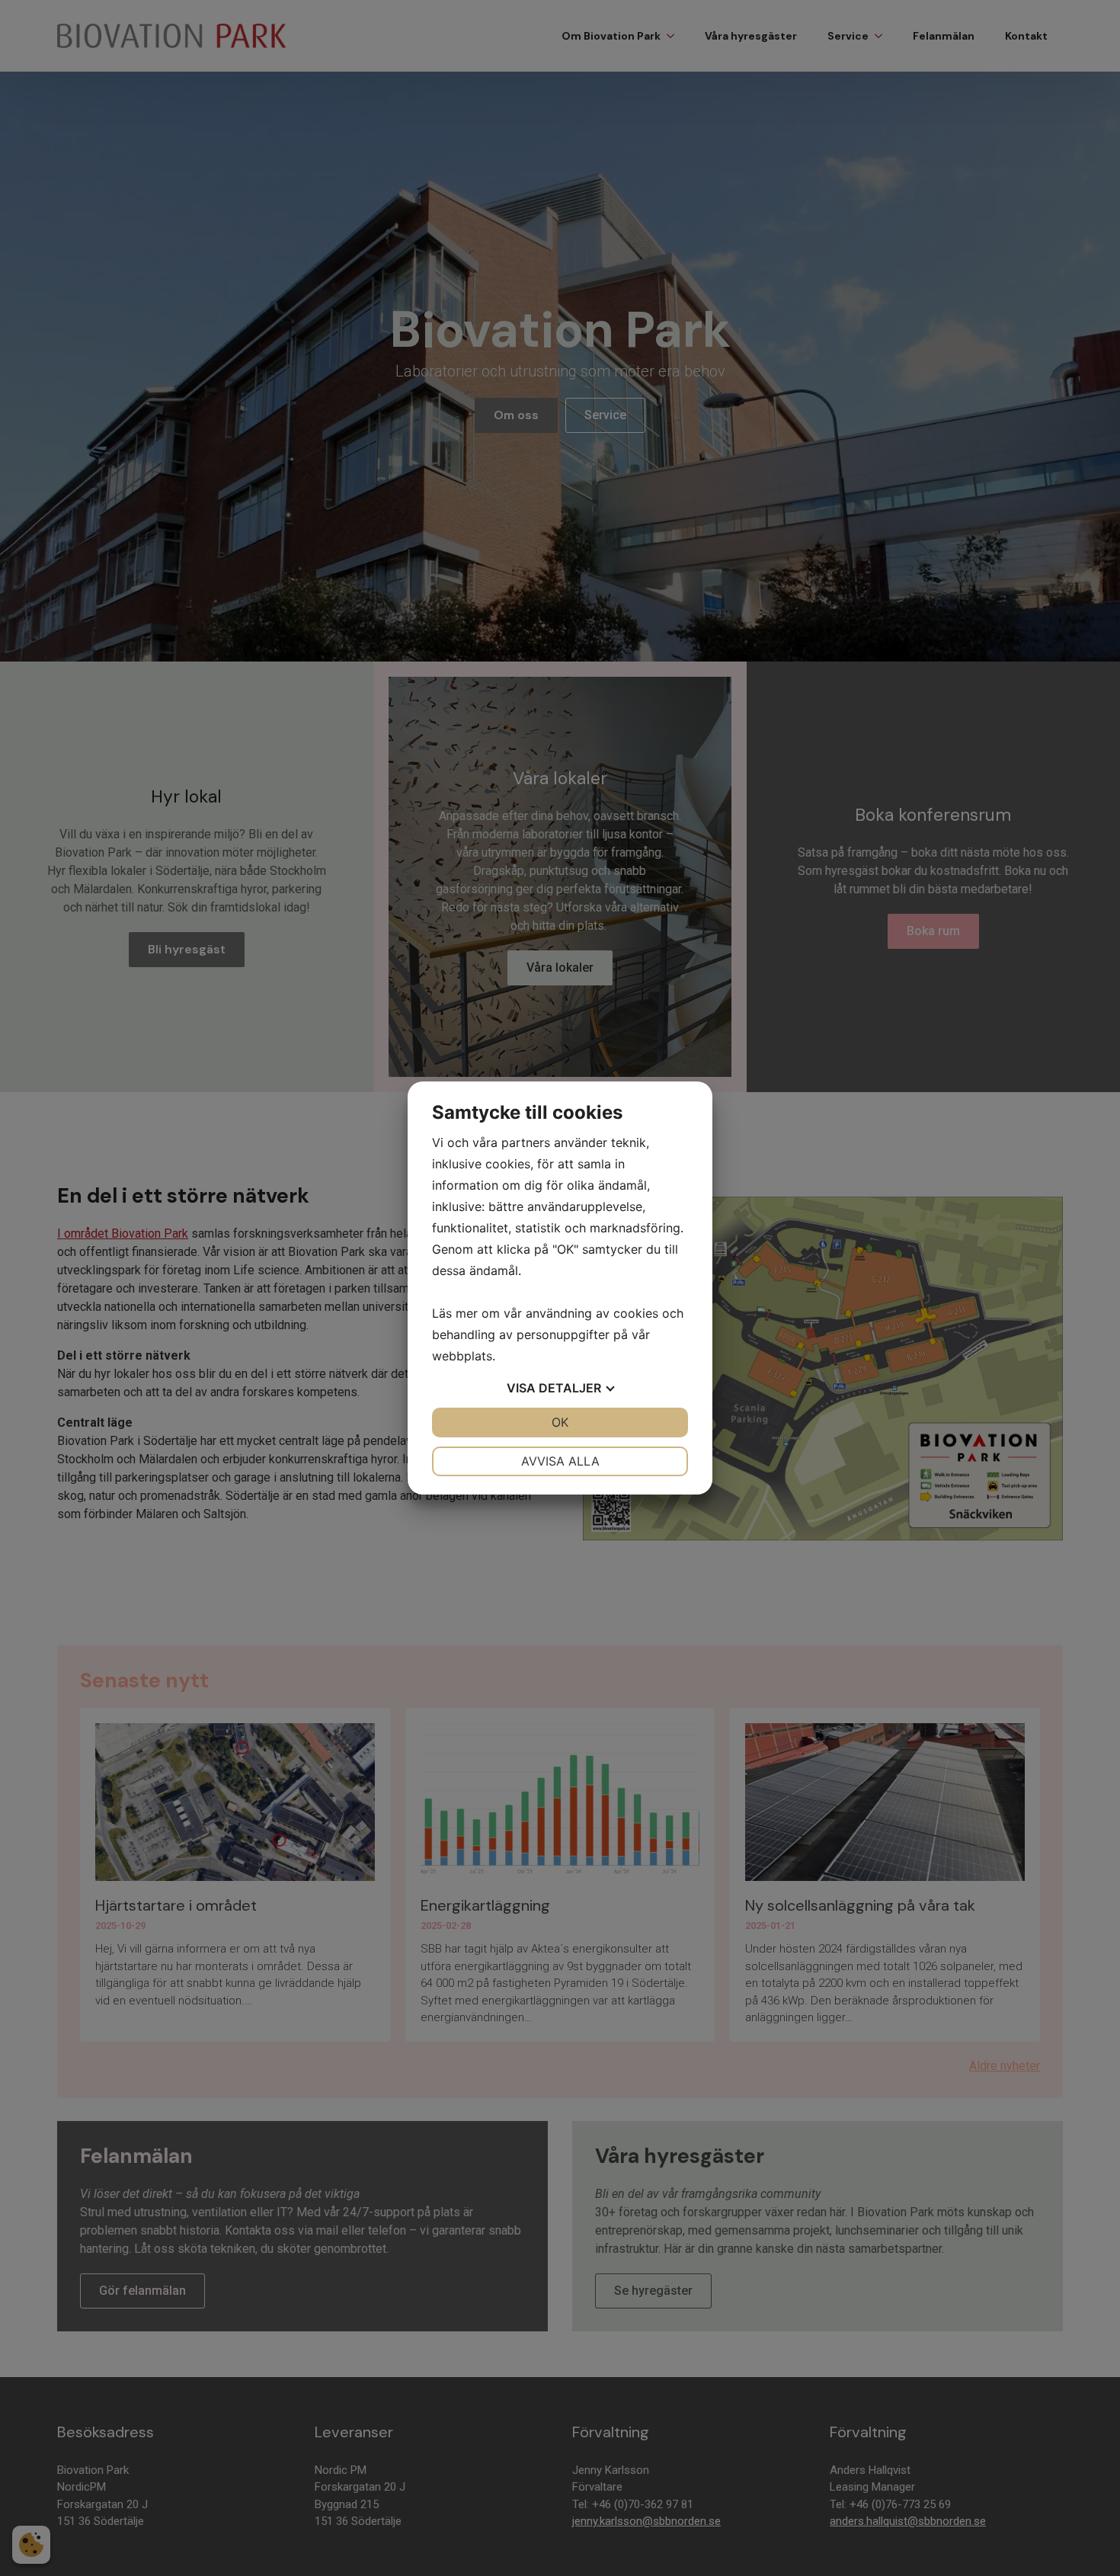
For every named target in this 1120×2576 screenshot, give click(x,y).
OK (560, 1422)
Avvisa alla (560, 1461)
